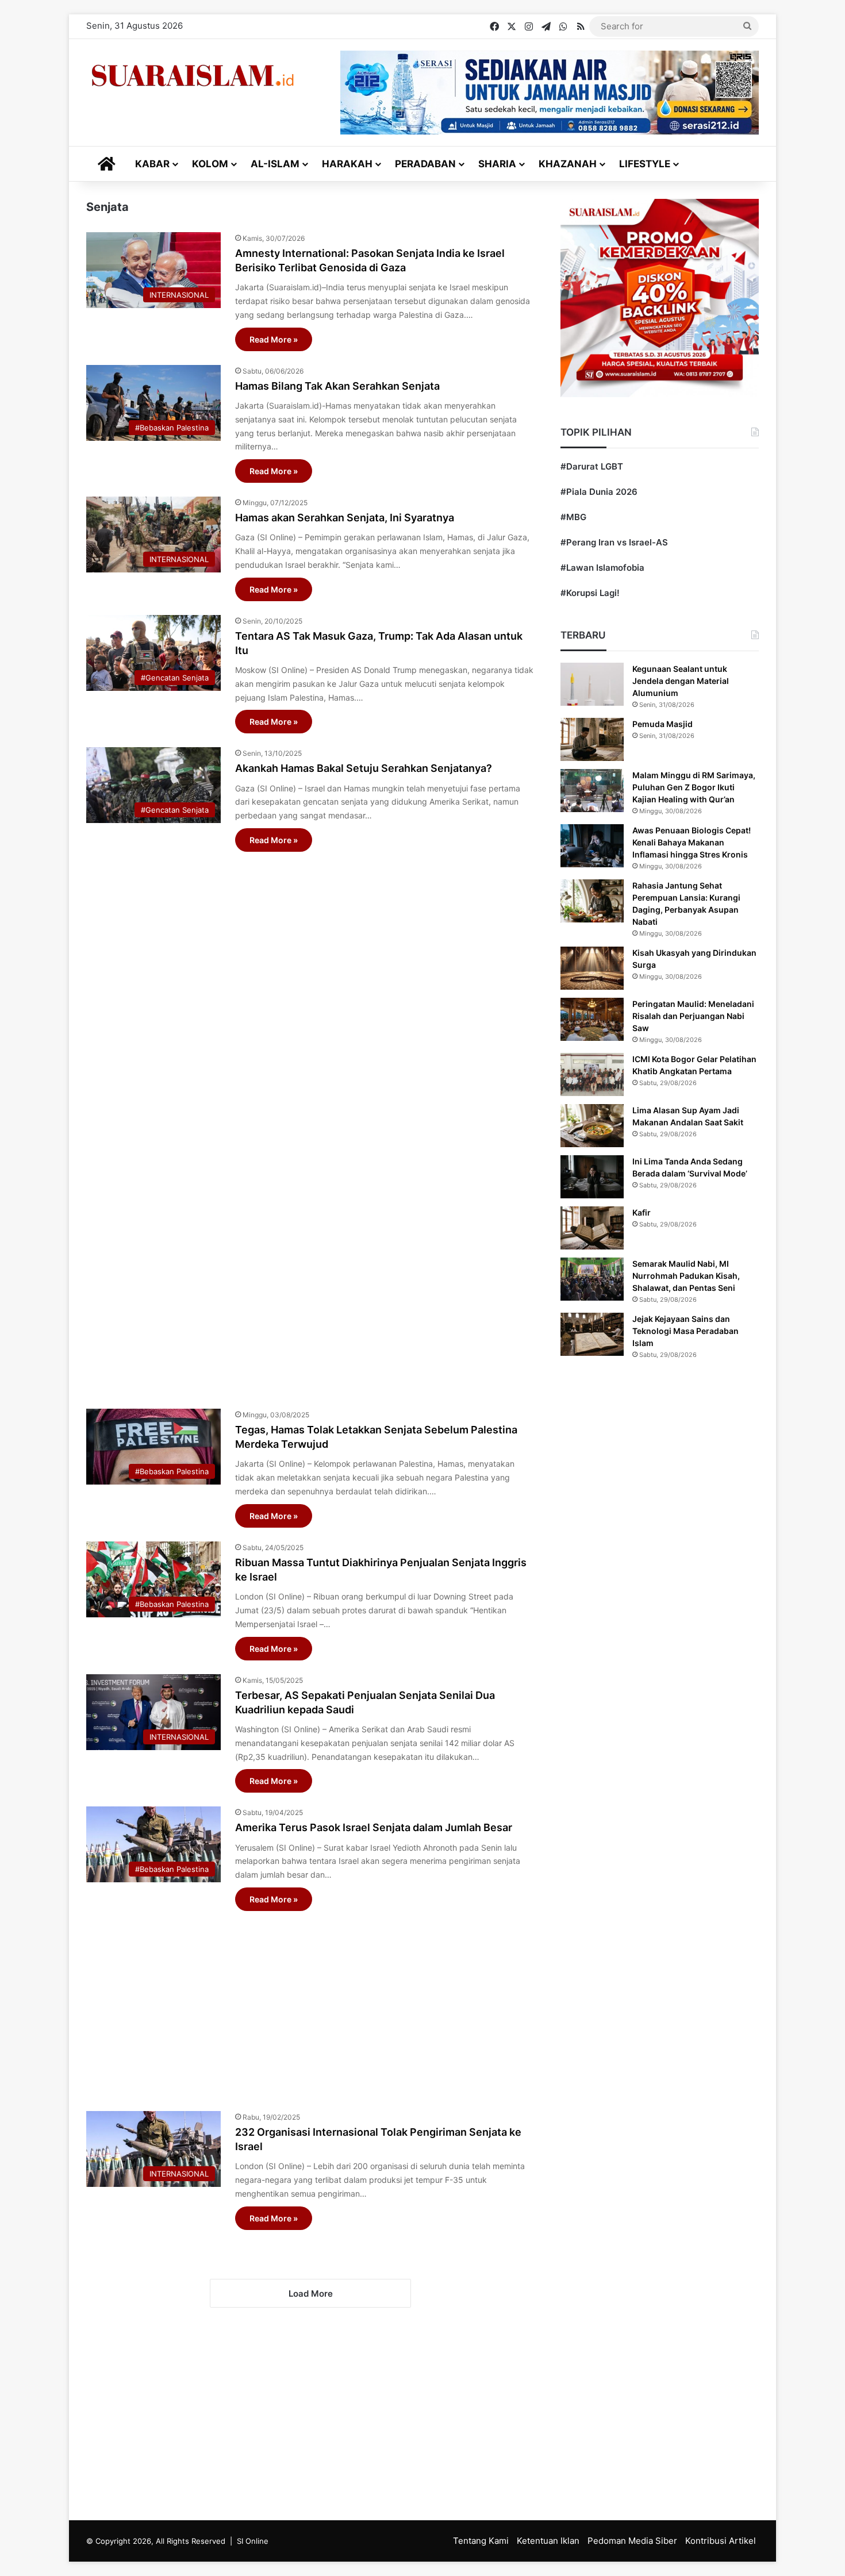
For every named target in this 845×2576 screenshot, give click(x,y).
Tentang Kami (481, 2541)
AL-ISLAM (275, 164)
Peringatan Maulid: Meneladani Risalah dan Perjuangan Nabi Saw (693, 1016)
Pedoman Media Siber (632, 2541)
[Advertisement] (310, 1124)
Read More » (274, 339)
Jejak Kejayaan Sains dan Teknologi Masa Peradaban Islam (685, 1331)
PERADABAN (425, 164)
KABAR (152, 164)
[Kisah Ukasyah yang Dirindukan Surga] (592, 968)
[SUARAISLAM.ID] (193, 76)
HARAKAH (347, 164)
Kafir (642, 1212)
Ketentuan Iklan (548, 2541)
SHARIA (497, 164)
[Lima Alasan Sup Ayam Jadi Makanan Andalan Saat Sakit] (592, 1126)
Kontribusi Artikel (721, 2541)
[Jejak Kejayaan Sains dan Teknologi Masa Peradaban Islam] (592, 1334)
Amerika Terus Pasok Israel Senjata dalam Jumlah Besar (374, 1827)
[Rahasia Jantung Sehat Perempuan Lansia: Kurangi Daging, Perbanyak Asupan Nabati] (592, 901)
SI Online (253, 2541)
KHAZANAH (568, 164)
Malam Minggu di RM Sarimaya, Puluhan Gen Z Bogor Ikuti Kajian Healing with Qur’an (694, 787)
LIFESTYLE (645, 164)
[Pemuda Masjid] (592, 739)
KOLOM (210, 164)
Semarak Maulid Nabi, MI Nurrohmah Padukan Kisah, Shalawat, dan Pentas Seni (686, 1276)
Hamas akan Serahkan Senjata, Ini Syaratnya (345, 518)
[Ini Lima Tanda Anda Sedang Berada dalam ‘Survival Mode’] (592, 1177)
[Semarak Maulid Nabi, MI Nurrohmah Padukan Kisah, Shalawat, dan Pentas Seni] (592, 1279)
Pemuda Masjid (662, 724)
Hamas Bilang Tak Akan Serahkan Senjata (337, 386)
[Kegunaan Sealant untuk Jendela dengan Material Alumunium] (592, 684)
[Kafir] (592, 1228)
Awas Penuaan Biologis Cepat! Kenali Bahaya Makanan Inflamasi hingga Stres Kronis (692, 842)
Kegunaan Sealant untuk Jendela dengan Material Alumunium (681, 681)
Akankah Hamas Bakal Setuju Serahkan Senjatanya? (364, 768)
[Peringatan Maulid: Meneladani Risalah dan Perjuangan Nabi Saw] (592, 1019)
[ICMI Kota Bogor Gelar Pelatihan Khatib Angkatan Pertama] (592, 1074)
